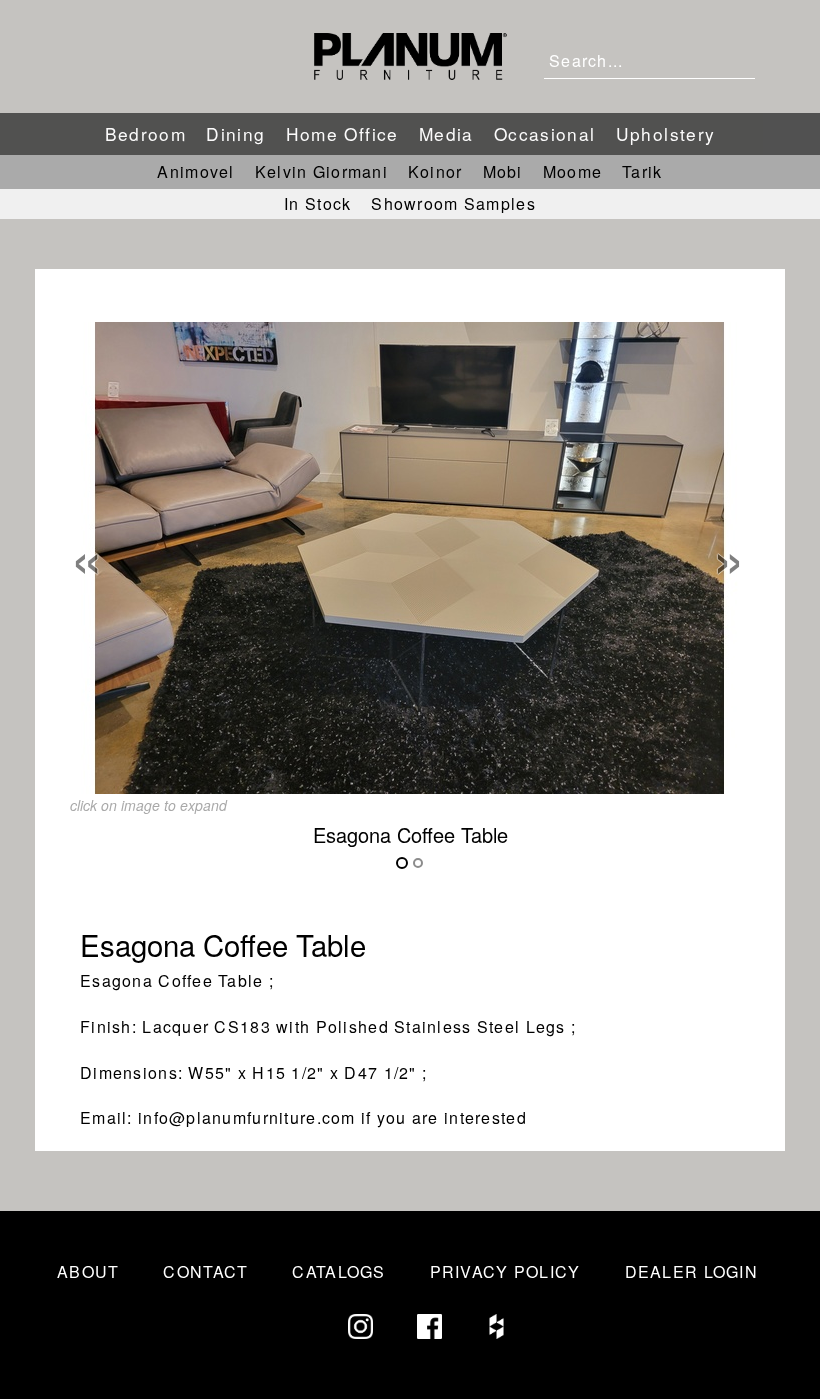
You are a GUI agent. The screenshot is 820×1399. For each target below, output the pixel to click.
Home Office (342, 133)
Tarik (642, 171)
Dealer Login (691, 1271)
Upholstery (666, 133)
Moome (572, 171)
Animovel (195, 171)
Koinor (435, 171)
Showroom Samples (453, 203)
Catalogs (338, 1271)
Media (446, 133)
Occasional (545, 133)
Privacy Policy (505, 1271)
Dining (235, 133)
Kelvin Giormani (321, 171)
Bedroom (146, 133)
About (88, 1271)
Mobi (503, 171)
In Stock (317, 203)
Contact (205, 1271)
